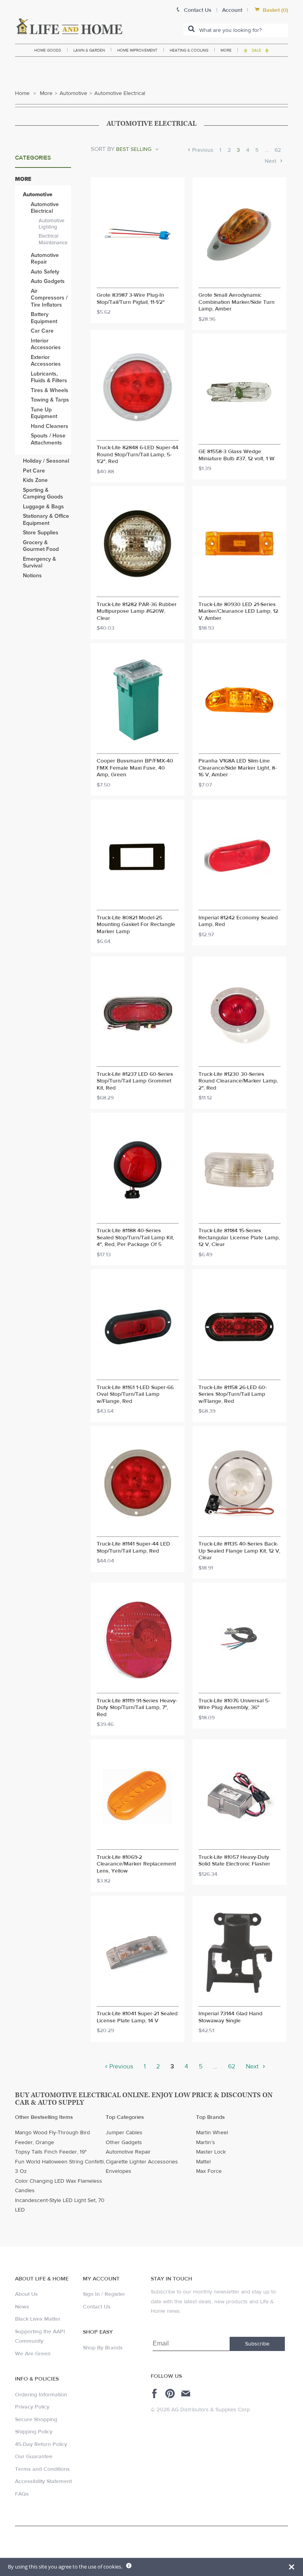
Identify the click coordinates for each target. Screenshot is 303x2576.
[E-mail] (186, 2394)
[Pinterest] (171, 2394)
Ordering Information (41, 2395)
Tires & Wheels (50, 390)
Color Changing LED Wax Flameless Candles (59, 2186)
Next (271, 161)
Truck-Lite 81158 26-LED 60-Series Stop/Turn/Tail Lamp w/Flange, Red (233, 1395)
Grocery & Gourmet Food (41, 546)
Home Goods (48, 50)
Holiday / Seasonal (46, 461)
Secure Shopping (36, 2420)
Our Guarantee (34, 2457)
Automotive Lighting (51, 224)
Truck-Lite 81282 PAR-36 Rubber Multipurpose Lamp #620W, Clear (137, 612)
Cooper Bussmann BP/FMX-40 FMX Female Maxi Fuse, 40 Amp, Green (135, 768)
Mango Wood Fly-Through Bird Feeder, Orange (52, 2138)
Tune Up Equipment (44, 413)
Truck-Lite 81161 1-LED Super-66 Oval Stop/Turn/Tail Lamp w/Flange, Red (135, 1395)
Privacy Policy (32, 2407)
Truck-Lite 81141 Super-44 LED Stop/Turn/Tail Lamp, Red (133, 1548)
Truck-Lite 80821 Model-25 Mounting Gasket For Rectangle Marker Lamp (136, 925)
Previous (202, 150)
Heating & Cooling (189, 50)
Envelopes (119, 2171)
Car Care (42, 331)
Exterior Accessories (46, 361)
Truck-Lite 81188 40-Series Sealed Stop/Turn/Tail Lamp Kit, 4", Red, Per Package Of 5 (135, 1238)
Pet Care (34, 471)
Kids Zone (35, 480)
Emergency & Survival (39, 563)
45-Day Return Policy (41, 2444)
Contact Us (97, 2307)
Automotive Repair (45, 259)
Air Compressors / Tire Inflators (49, 298)
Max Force (209, 2171)
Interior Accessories (46, 344)
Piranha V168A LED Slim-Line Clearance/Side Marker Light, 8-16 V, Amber (238, 768)
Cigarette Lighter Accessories (142, 2162)
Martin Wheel (212, 2133)
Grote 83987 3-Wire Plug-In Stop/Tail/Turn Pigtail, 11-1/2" (131, 299)
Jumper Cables (124, 2133)
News (22, 2307)
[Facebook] (156, 2394)
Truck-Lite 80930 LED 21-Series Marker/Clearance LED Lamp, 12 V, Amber (238, 612)
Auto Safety (45, 272)
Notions (32, 576)
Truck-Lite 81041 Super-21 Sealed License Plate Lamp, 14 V (137, 2017)
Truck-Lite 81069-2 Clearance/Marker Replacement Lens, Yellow (136, 1864)
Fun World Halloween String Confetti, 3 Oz (60, 2167)
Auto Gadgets (48, 281)
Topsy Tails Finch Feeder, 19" (51, 2152)
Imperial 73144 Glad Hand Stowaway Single (230, 2017)
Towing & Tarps (50, 400)
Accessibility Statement (43, 2481)
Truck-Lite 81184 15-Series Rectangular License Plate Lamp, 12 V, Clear (239, 1238)
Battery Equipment (44, 318)
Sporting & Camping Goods (43, 494)
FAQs (22, 2494)
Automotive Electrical (45, 208)
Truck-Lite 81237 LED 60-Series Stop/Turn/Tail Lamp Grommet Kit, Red (135, 1081)
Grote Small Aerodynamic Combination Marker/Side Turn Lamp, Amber (237, 302)
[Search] (191, 30)
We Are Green (33, 2354)
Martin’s (206, 2143)
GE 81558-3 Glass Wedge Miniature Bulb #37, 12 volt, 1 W (237, 455)
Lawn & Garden (89, 50)
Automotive (73, 93)
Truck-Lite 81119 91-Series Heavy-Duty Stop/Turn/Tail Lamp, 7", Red (137, 1708)
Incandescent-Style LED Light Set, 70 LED (60, 2205)
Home (22, 93)
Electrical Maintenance (53, 239)
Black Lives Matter (38, 2319)
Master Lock (211, 2152)
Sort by (103, 149)
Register (115, 2294)
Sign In (91, 2294)
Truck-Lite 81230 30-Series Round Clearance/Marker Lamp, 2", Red (238, 1081)
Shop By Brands (103, 2348)
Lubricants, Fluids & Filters (49, 377)
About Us (26, 2294)
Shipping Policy (34, 2432)
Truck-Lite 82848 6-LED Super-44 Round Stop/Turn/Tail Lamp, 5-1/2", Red (137, 455)
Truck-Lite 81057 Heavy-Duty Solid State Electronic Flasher (234, 1861)
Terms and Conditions (42, 2469)
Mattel (203, 2162)
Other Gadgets (124, 2143)
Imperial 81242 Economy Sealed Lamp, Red (238, 922)
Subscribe (257, 2344)
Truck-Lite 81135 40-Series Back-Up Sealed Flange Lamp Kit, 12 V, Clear (239, 1551)
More (226, 50)
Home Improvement (137, 50)
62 (278, 150)
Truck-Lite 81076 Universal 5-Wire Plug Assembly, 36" (234, 1705)
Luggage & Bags (43, 507)
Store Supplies (41, 533)
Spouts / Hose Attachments (48, 439)
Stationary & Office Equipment (46, 520)
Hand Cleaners (50, 426)
